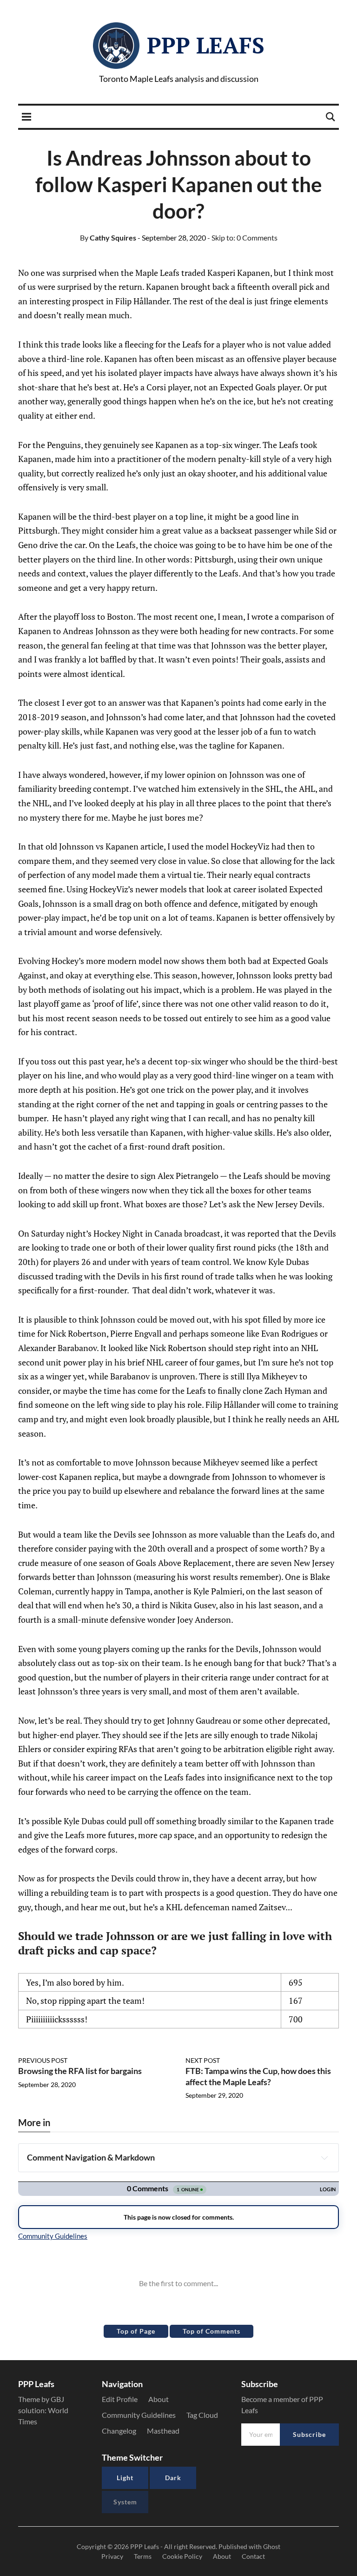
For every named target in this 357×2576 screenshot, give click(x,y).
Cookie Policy (182, 2556)
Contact (253, 2556)
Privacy (112, 2556)
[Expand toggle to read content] (324, 2158)
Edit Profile (120, 2399)
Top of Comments (212, 2331)
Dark (173, 2478)
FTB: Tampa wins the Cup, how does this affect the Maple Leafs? (258, 2076)
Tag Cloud (202, 2415)
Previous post (43, 2060)
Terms (143, 2556)
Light (125, 2478)
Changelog (119, 2431)
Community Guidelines (139, 2415)
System (125, 2502)
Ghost (272, 2546)
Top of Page (136, 2331)
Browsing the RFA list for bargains (80, 2071)
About (159, 2399)
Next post (203, 2060)
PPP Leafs (206, 45)
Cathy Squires (108, 238)
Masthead (163, 2431)
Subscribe (309, 2434)
